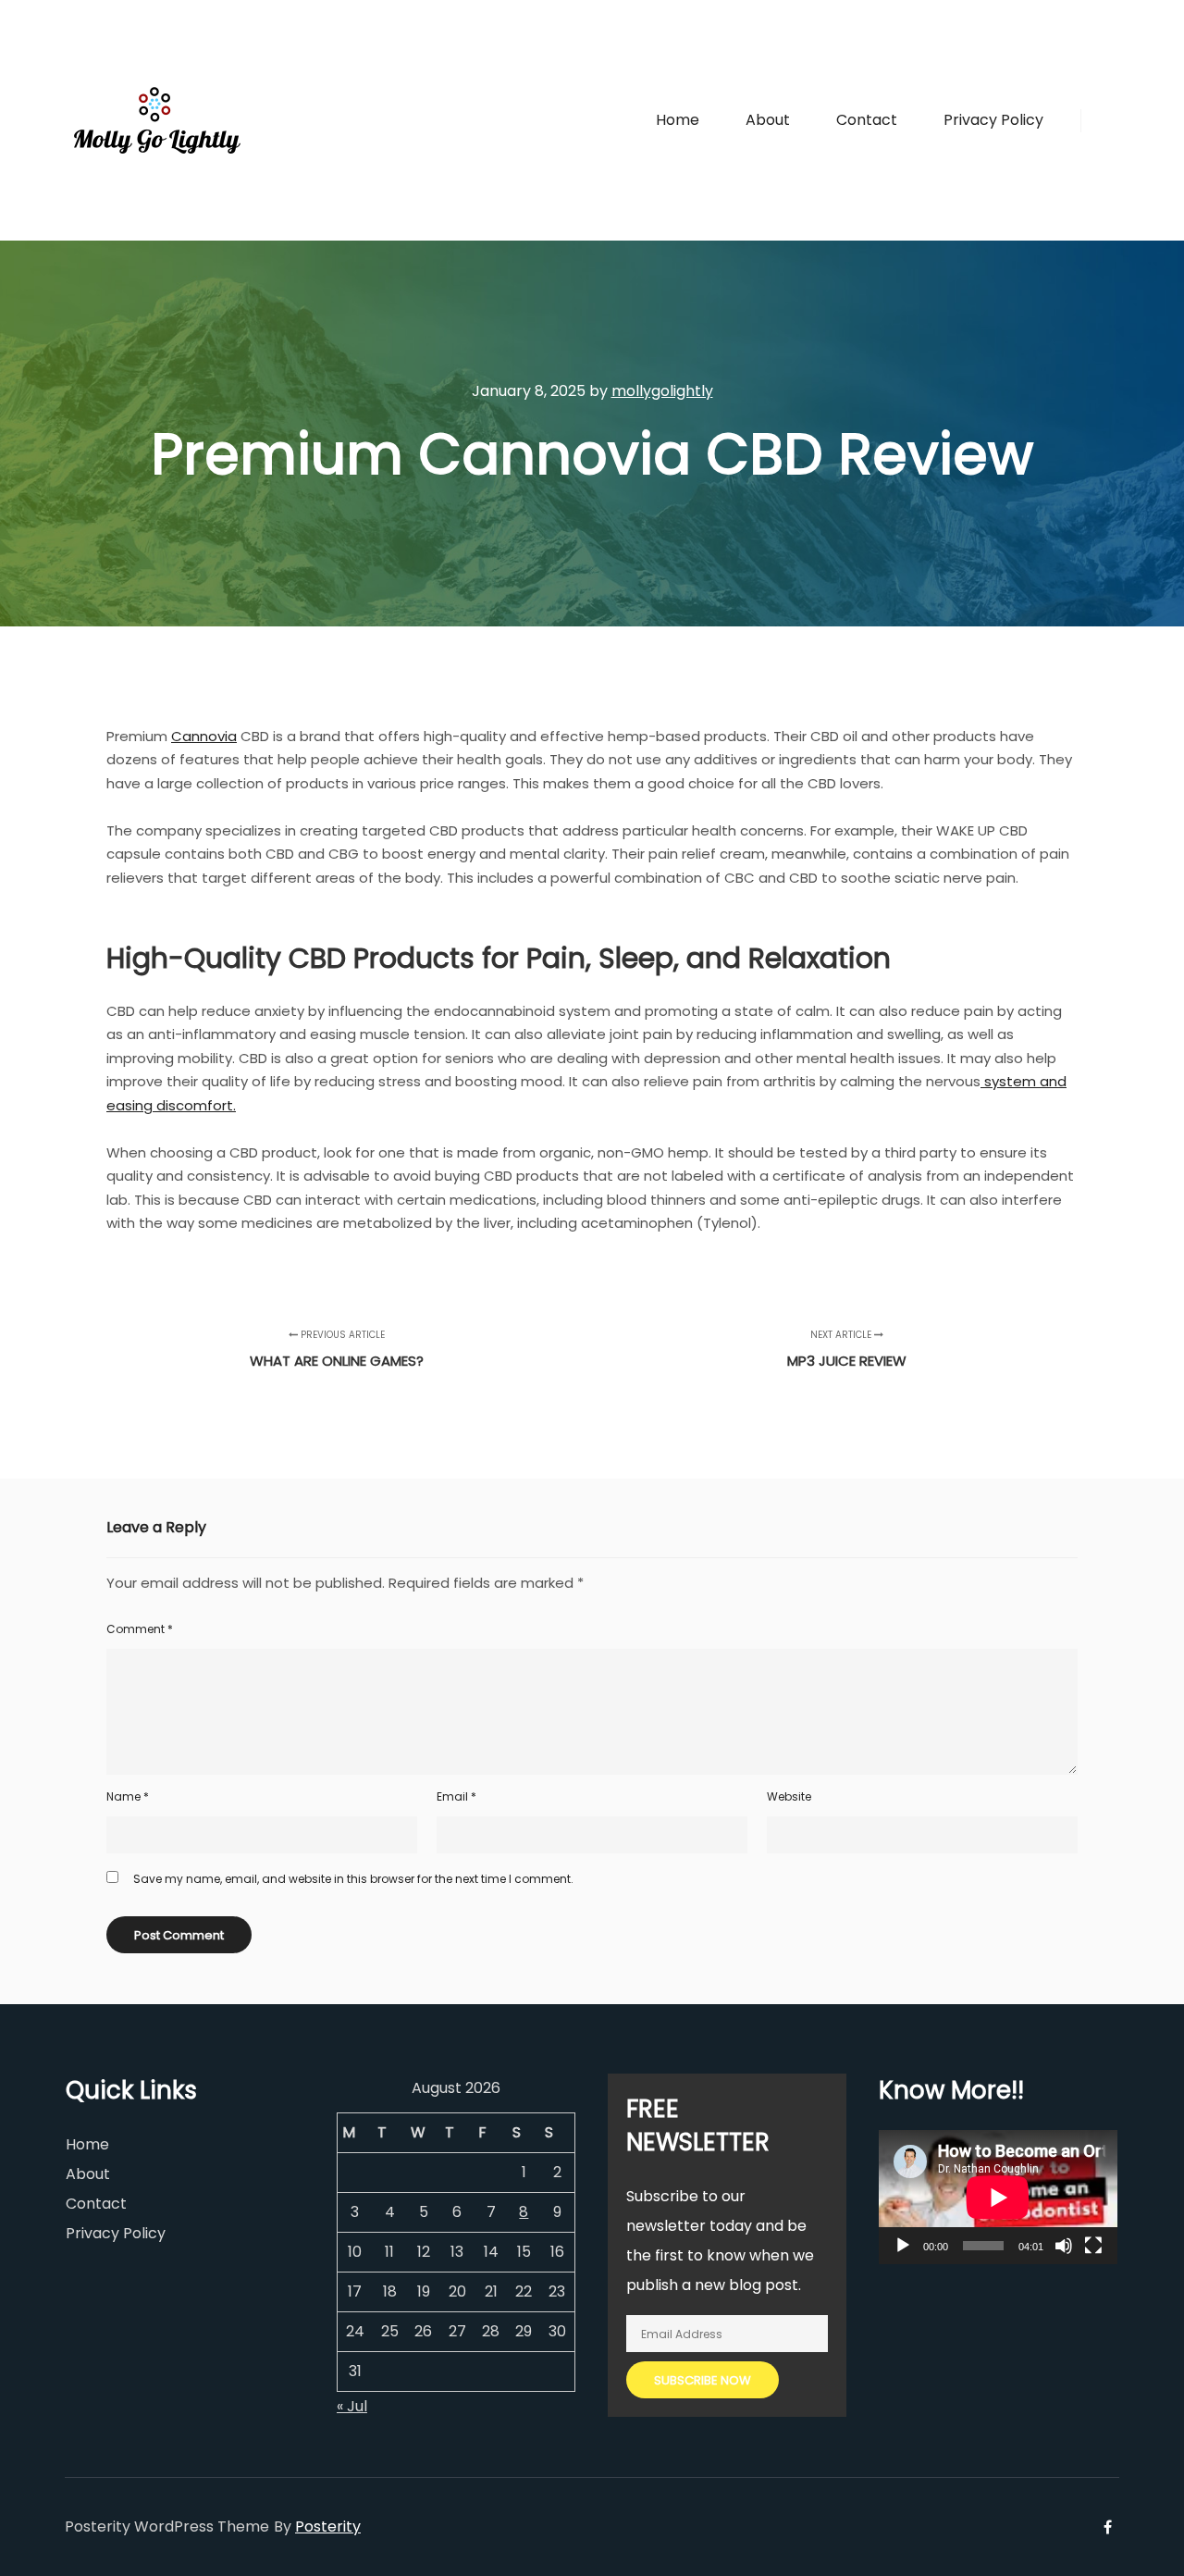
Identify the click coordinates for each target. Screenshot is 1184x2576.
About (88, 2174)
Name (128, 1796)
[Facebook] (1107, 120)
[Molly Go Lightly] (157, 120)
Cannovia (204, 736)
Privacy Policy (116, 2233)
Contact (96, 2204)
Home (87, 2144)
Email (456, 1796)
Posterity (328, 2526)
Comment (140, 1629)
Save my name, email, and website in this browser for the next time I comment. (353, 1879)
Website (789, 1796)
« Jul (352, 2406)
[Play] (903, 2246)
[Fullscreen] (1093, 2246)
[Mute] (1064, 2246)
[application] (998, 2197)
